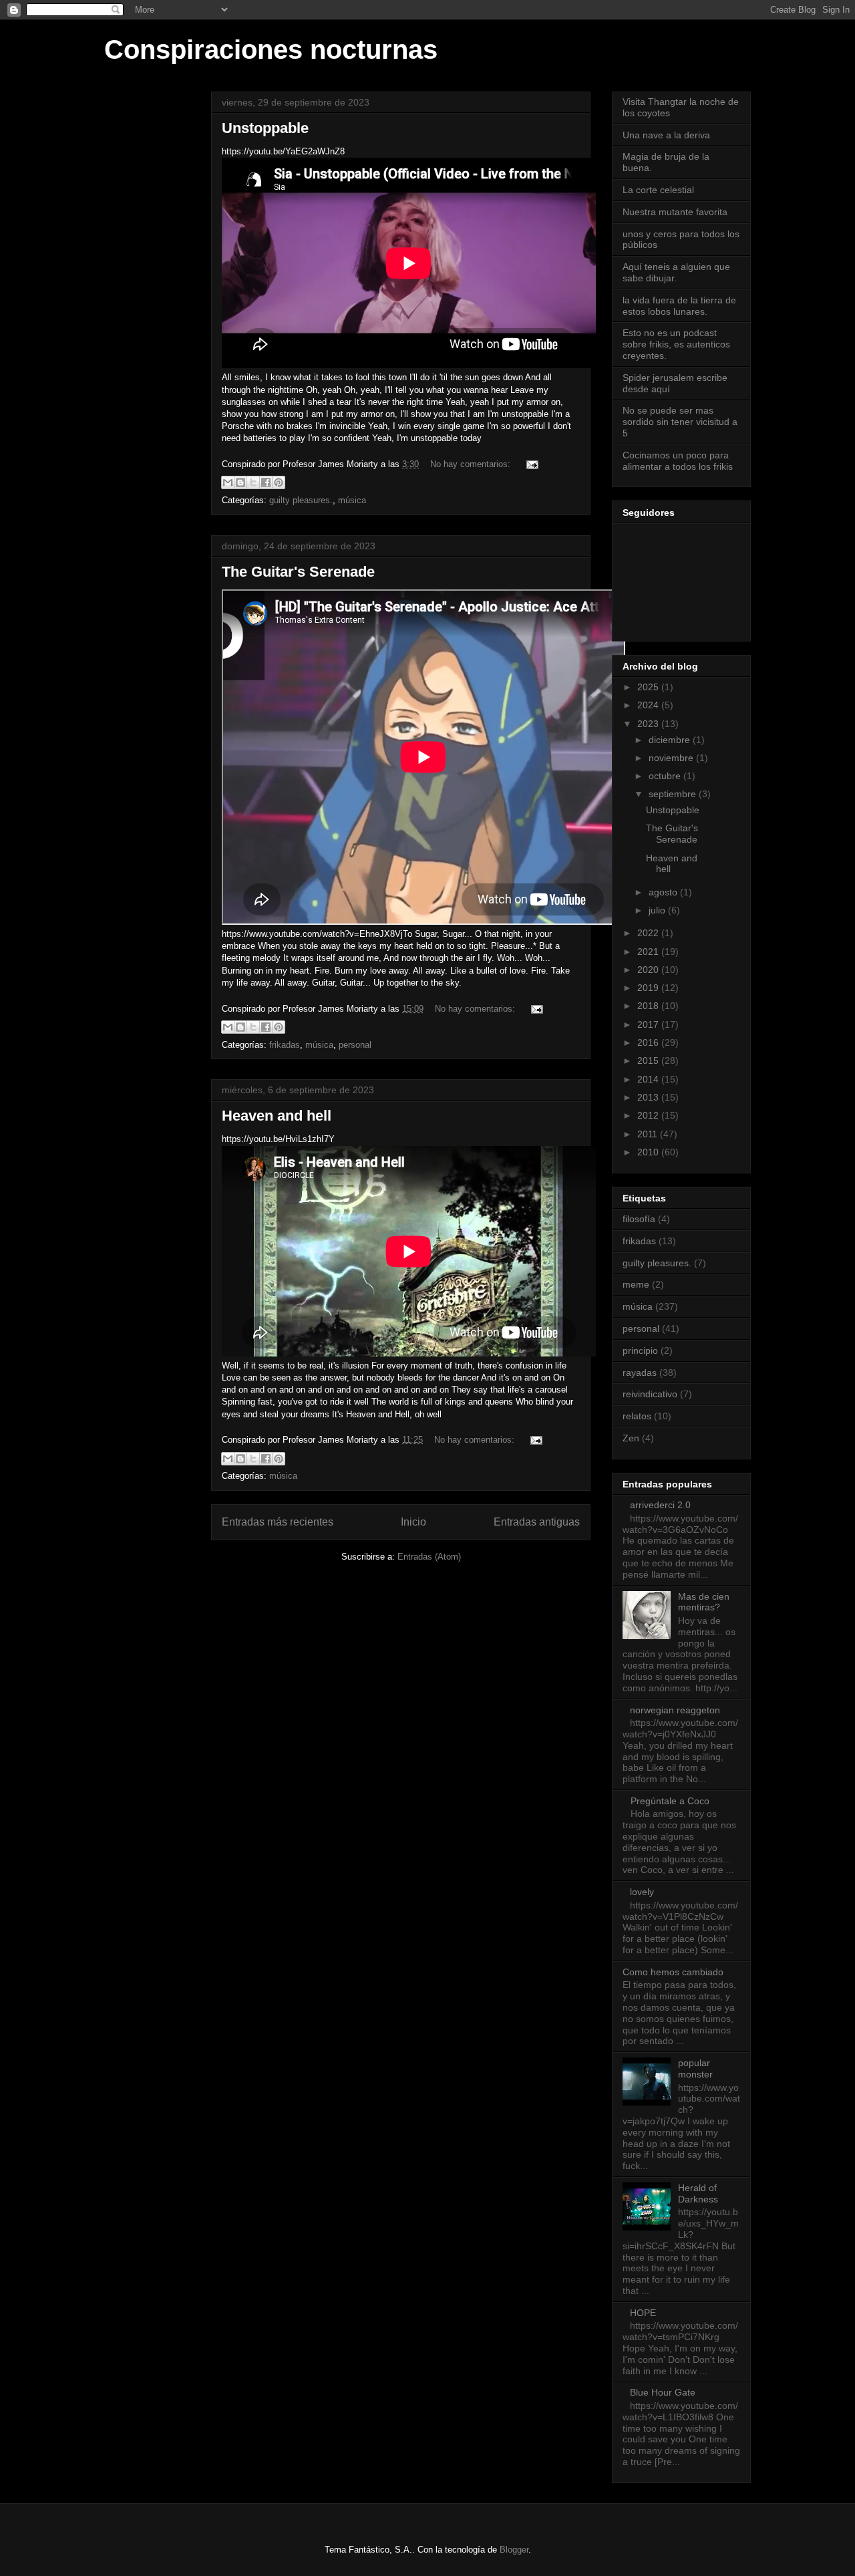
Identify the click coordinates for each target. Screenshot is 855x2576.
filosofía (639, 1219)
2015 (649, 1060)
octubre (666, 776)
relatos (637, 1416)
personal (355, 1045)
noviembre (672, 758)
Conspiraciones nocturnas (271, 49)
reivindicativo (650, 1394)
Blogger (514, 2550)
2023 (649, 724)
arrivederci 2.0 (660, 1505)
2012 (649, 1115)
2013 (649, 1097)
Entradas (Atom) (429, 1557)
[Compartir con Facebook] (266, 482)
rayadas (640, 1373)
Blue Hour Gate (663, 2392)
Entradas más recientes (278, 1522)
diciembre (671, 740)
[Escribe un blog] (240, 482)
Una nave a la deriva (666, 135)
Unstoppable (265, 128)
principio (640, 1350)
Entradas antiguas (537, 1522)
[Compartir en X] (253, 482)
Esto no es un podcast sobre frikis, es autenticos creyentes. (676, 344)
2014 (649, 1079)
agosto (664, 892)
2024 (649, 705)
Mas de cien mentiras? (704, 1602)
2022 (649, 933)
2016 (649, 1042)
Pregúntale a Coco (670, 1801)
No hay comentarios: (472, 464)
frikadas (285, 1045)
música (352, 500)
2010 (649, 1152)
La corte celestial (658, 190)
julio (658, 910)
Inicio (413, 1522)
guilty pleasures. (301, 500)
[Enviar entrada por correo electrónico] (530, 464)
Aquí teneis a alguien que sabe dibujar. (676, 272)
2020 (649, 970)
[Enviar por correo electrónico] (228, 482)
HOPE (643, 2313)
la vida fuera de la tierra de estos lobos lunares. (679, 306)
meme (636, 1284)
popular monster (695, 2068)
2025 (649, 687)
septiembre (674, 794)
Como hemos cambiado (673, 1972)
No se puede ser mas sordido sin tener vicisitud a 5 (680, 422)
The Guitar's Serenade (298, 572)
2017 (649, 1024)
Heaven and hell (277, 1116)
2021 (649, 952)
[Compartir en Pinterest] (279, 482)
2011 (649, 1134)
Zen (631, 1438)
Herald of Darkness (698, 2193)
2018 (649, 1006)
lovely (642, 1892)
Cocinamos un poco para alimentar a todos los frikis (678, 461)
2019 (649, 988)
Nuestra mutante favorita (675, 212)
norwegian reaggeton (675, 1710)
